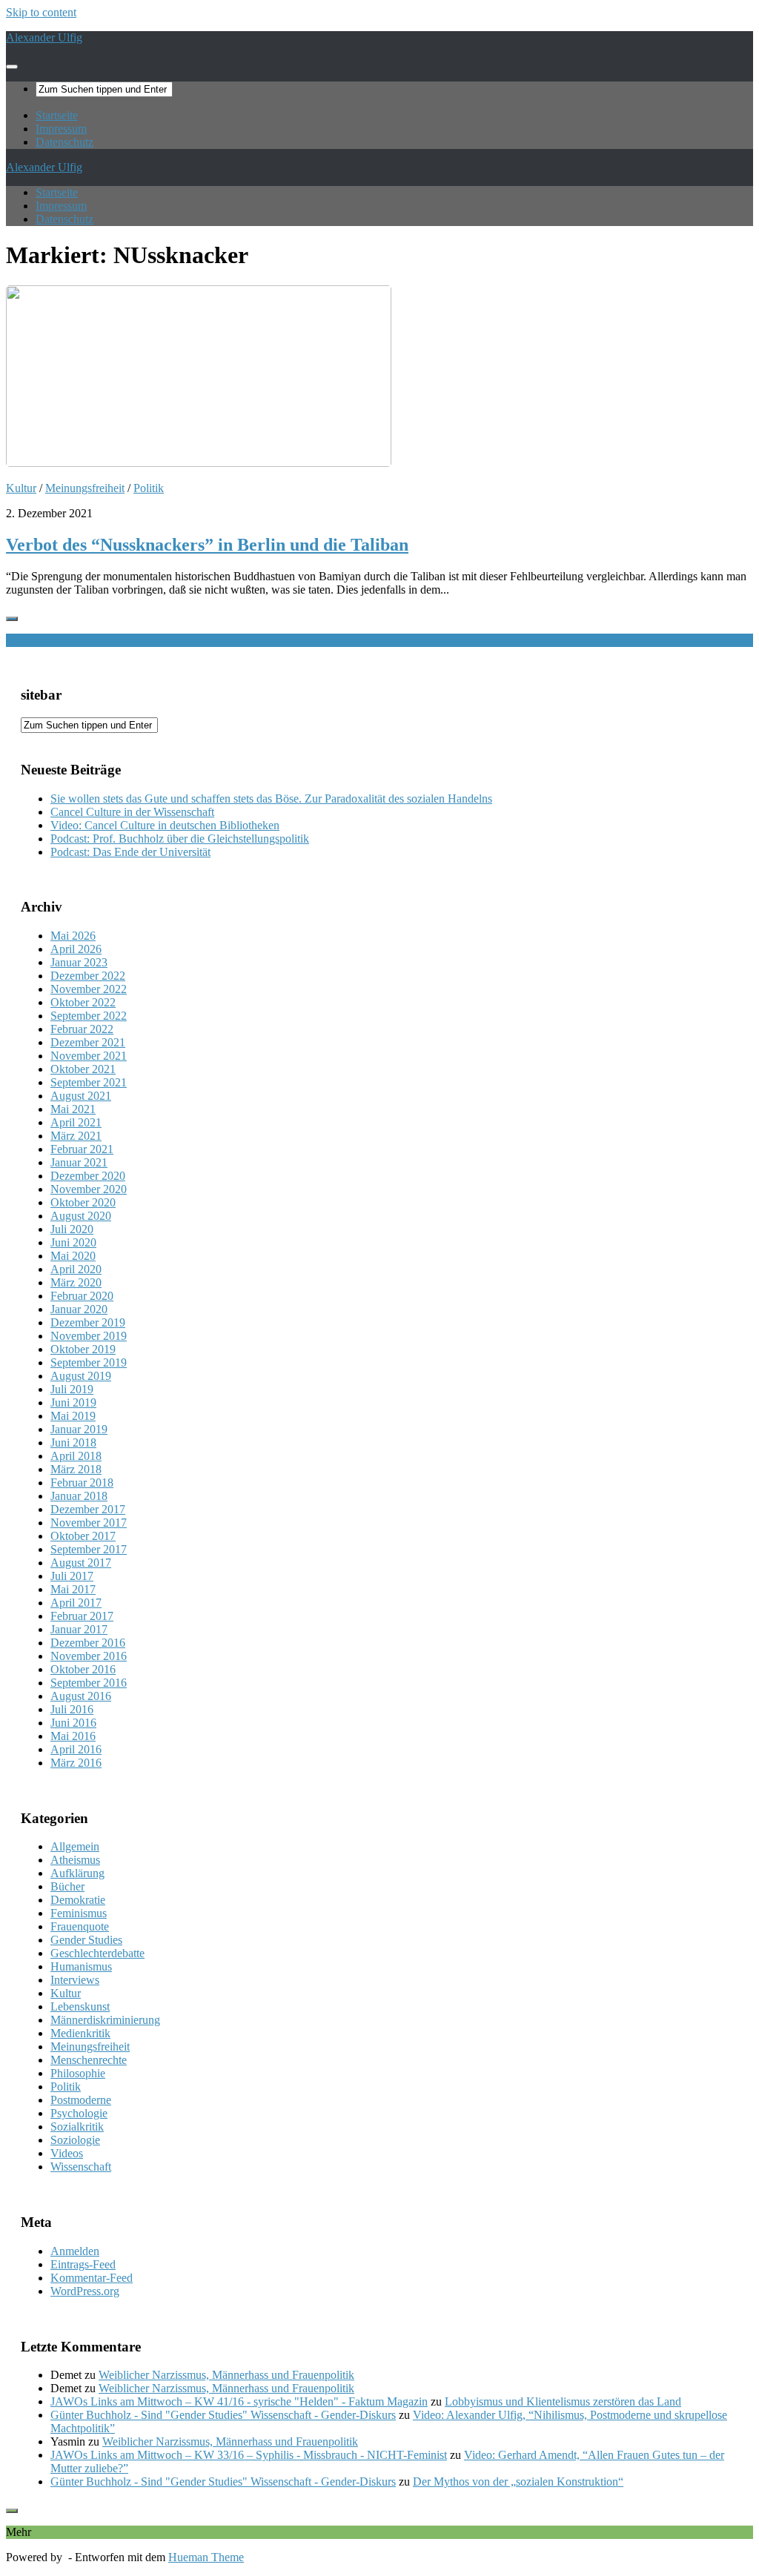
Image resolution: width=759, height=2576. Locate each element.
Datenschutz (64, 142)
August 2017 (81, 1563)
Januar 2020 (79, 1309)
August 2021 (81, 1096)
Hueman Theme (206, 2557)
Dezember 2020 (88, 1176)
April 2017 (76, 1603)
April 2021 (76, 1122)
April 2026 (76, 949)
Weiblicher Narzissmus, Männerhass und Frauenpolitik (226, 2375)
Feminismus (79, 1913)
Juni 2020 (73, 1242)
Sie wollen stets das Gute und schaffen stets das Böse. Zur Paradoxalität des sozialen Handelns (271, 799)
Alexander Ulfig (44, 37)
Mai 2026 (73, 936)
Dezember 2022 (88, 976)
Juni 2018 (73, 1443)
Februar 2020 (82, 1296)
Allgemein (75, 1846)
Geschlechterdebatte (97, 1953)
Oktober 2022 (83, 1002)
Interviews (75, 1980)
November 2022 (89, 989)
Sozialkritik (77, 2127)
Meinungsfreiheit (85, 488)
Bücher (67, 1886)
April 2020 (76, 1269)
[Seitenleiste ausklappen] (12, 619)
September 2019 (89, 1362)
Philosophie (78, 2073)
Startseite (57, 115)
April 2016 (76, 1749)
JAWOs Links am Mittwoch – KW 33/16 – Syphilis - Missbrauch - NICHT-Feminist (249, 2455)
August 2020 (81, 1216)
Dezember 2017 (88, 1509)
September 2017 (89, 1549)
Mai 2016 (73, 1736)
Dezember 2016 (88, 1643)
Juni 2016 (73, 1723)
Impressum (61, 129)
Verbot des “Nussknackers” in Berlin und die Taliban (207, 545)
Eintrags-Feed (83, 2264)
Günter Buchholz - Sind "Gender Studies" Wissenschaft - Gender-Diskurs (223, 2415)
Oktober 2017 (83, 1536)
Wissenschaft (81, 2167)
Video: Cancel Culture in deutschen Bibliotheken (165, 825)
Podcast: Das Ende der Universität (130, 852)
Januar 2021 (79, 1162)
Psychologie (79, 2113)
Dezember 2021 (88, 1042)
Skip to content (41, 12)
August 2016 (81, 1696)
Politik (149, 488)
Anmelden (75, 2251)
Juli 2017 (72, 1576)
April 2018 (76, 1456)
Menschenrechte (89, 2060)
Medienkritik (80, 2033)
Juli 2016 (72, 1709)
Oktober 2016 (83, 1669)
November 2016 (89, 1656)
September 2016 (89, 1683)
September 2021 (89, 1082)
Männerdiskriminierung (105, 2020)
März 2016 (76, 1763)
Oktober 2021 (83, 1069)
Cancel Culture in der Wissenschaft (132, 812)
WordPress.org (85, 2291)
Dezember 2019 (88, 1322)
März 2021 (76, 1136)
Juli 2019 (72, 1389)
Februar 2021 (82, 1149)
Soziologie (75, 2140)
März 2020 (76, 1282)
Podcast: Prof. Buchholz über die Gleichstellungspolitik (180, 839)
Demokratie (78, 1900)
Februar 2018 (82, 1483)
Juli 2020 (72, 1229)
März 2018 (76, 1469)
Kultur (21, 488)
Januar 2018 (79, 1496)
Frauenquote (80, 1926)
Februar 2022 (82, 1029)
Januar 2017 (79, 1629)
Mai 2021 (73, 1109)
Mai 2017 (73, 1589)
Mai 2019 (73, 1416)
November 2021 (89, 1056)
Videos (67, 2153)
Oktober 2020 (83, 1202)
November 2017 (89, 1523)
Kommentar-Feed (92, 2278)
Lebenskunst (80, 2006)
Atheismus (75, 1860)
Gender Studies (86, 1940)
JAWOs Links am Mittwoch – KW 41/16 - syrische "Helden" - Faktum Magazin (239, 2401)
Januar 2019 (79, 1429)
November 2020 (89, 1189)
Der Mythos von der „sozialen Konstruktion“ (518, 2482)
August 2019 (81, 1376)
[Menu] (12, 67)
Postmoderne (81, 2100)
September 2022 (89, 1016)
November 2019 (89, 1336)
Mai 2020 (73, 1256)
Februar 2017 (82, 1616)
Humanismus (81, 1966)
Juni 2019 (73, 1402)
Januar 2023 (79, 962)
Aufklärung (77, 1873)
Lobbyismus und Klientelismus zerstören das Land (563, 2401)
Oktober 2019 (83, 1349)
